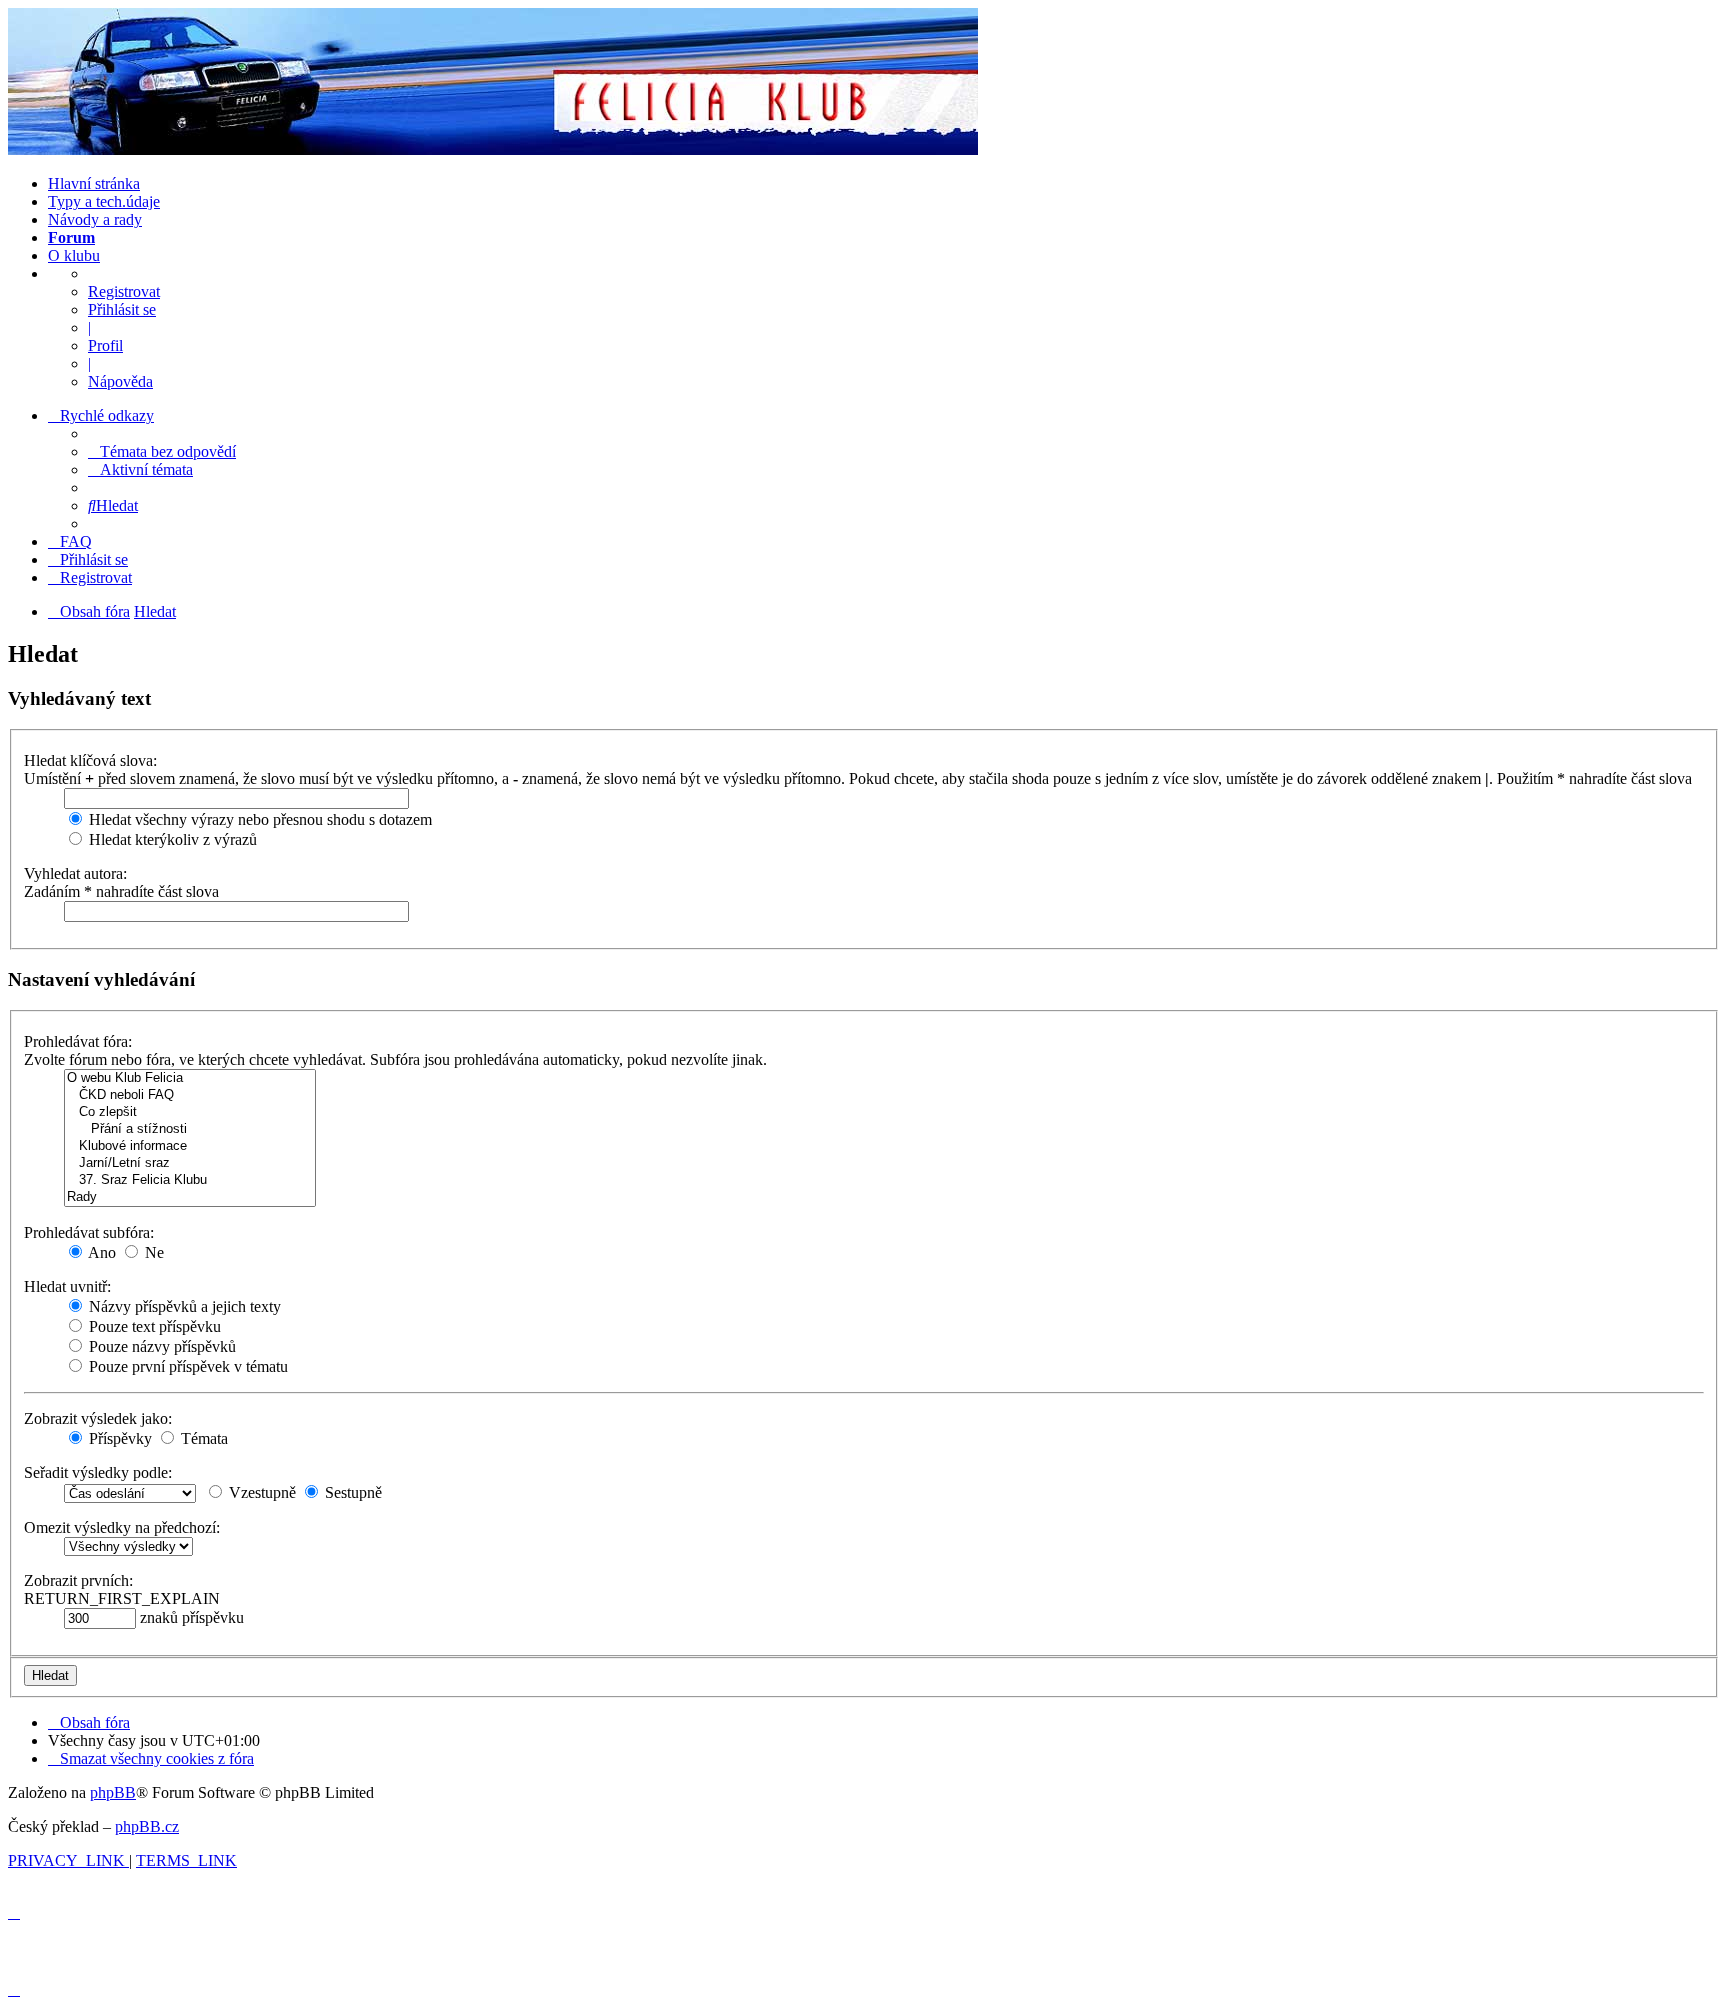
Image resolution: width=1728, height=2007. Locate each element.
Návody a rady (95, 219)
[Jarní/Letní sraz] (190, 1163)
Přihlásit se (122, 309)
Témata (202, 1438)
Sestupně (351, 1492)
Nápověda (120, 381)
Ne (152, 1252)
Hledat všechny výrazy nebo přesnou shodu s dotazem (258, 819)
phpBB (113, 1792)
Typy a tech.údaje (104, 201)
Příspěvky (118, 1438)
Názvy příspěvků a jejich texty (183, 1306)
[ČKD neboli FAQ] (190, 1095)
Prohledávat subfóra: (89, 1232)
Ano (100, 1252)
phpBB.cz (147, 1826)
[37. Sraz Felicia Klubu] (190, 1180)
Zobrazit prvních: (78, 1580)
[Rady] (190, 1197)
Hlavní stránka (94, 183)
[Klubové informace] (190, 1146)
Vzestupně (260, 1492)
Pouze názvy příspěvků (160, 1346)
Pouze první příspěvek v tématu (186, 1366)
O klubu (74, 255)
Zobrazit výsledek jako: (98, 1418)
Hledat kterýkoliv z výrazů (171, 839)
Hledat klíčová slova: (90, 760)
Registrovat (124, 291)
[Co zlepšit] (190, 1112)
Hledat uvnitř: (67, 1286)
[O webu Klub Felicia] (190, 1078)
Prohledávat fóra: (78, 1041)
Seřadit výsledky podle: (98, 1472)
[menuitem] (162, 451)
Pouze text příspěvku (153, 1326)
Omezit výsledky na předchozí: (122, 1527)
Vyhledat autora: (75, 873)
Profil (105, 345)
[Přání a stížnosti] (190, 1129)
